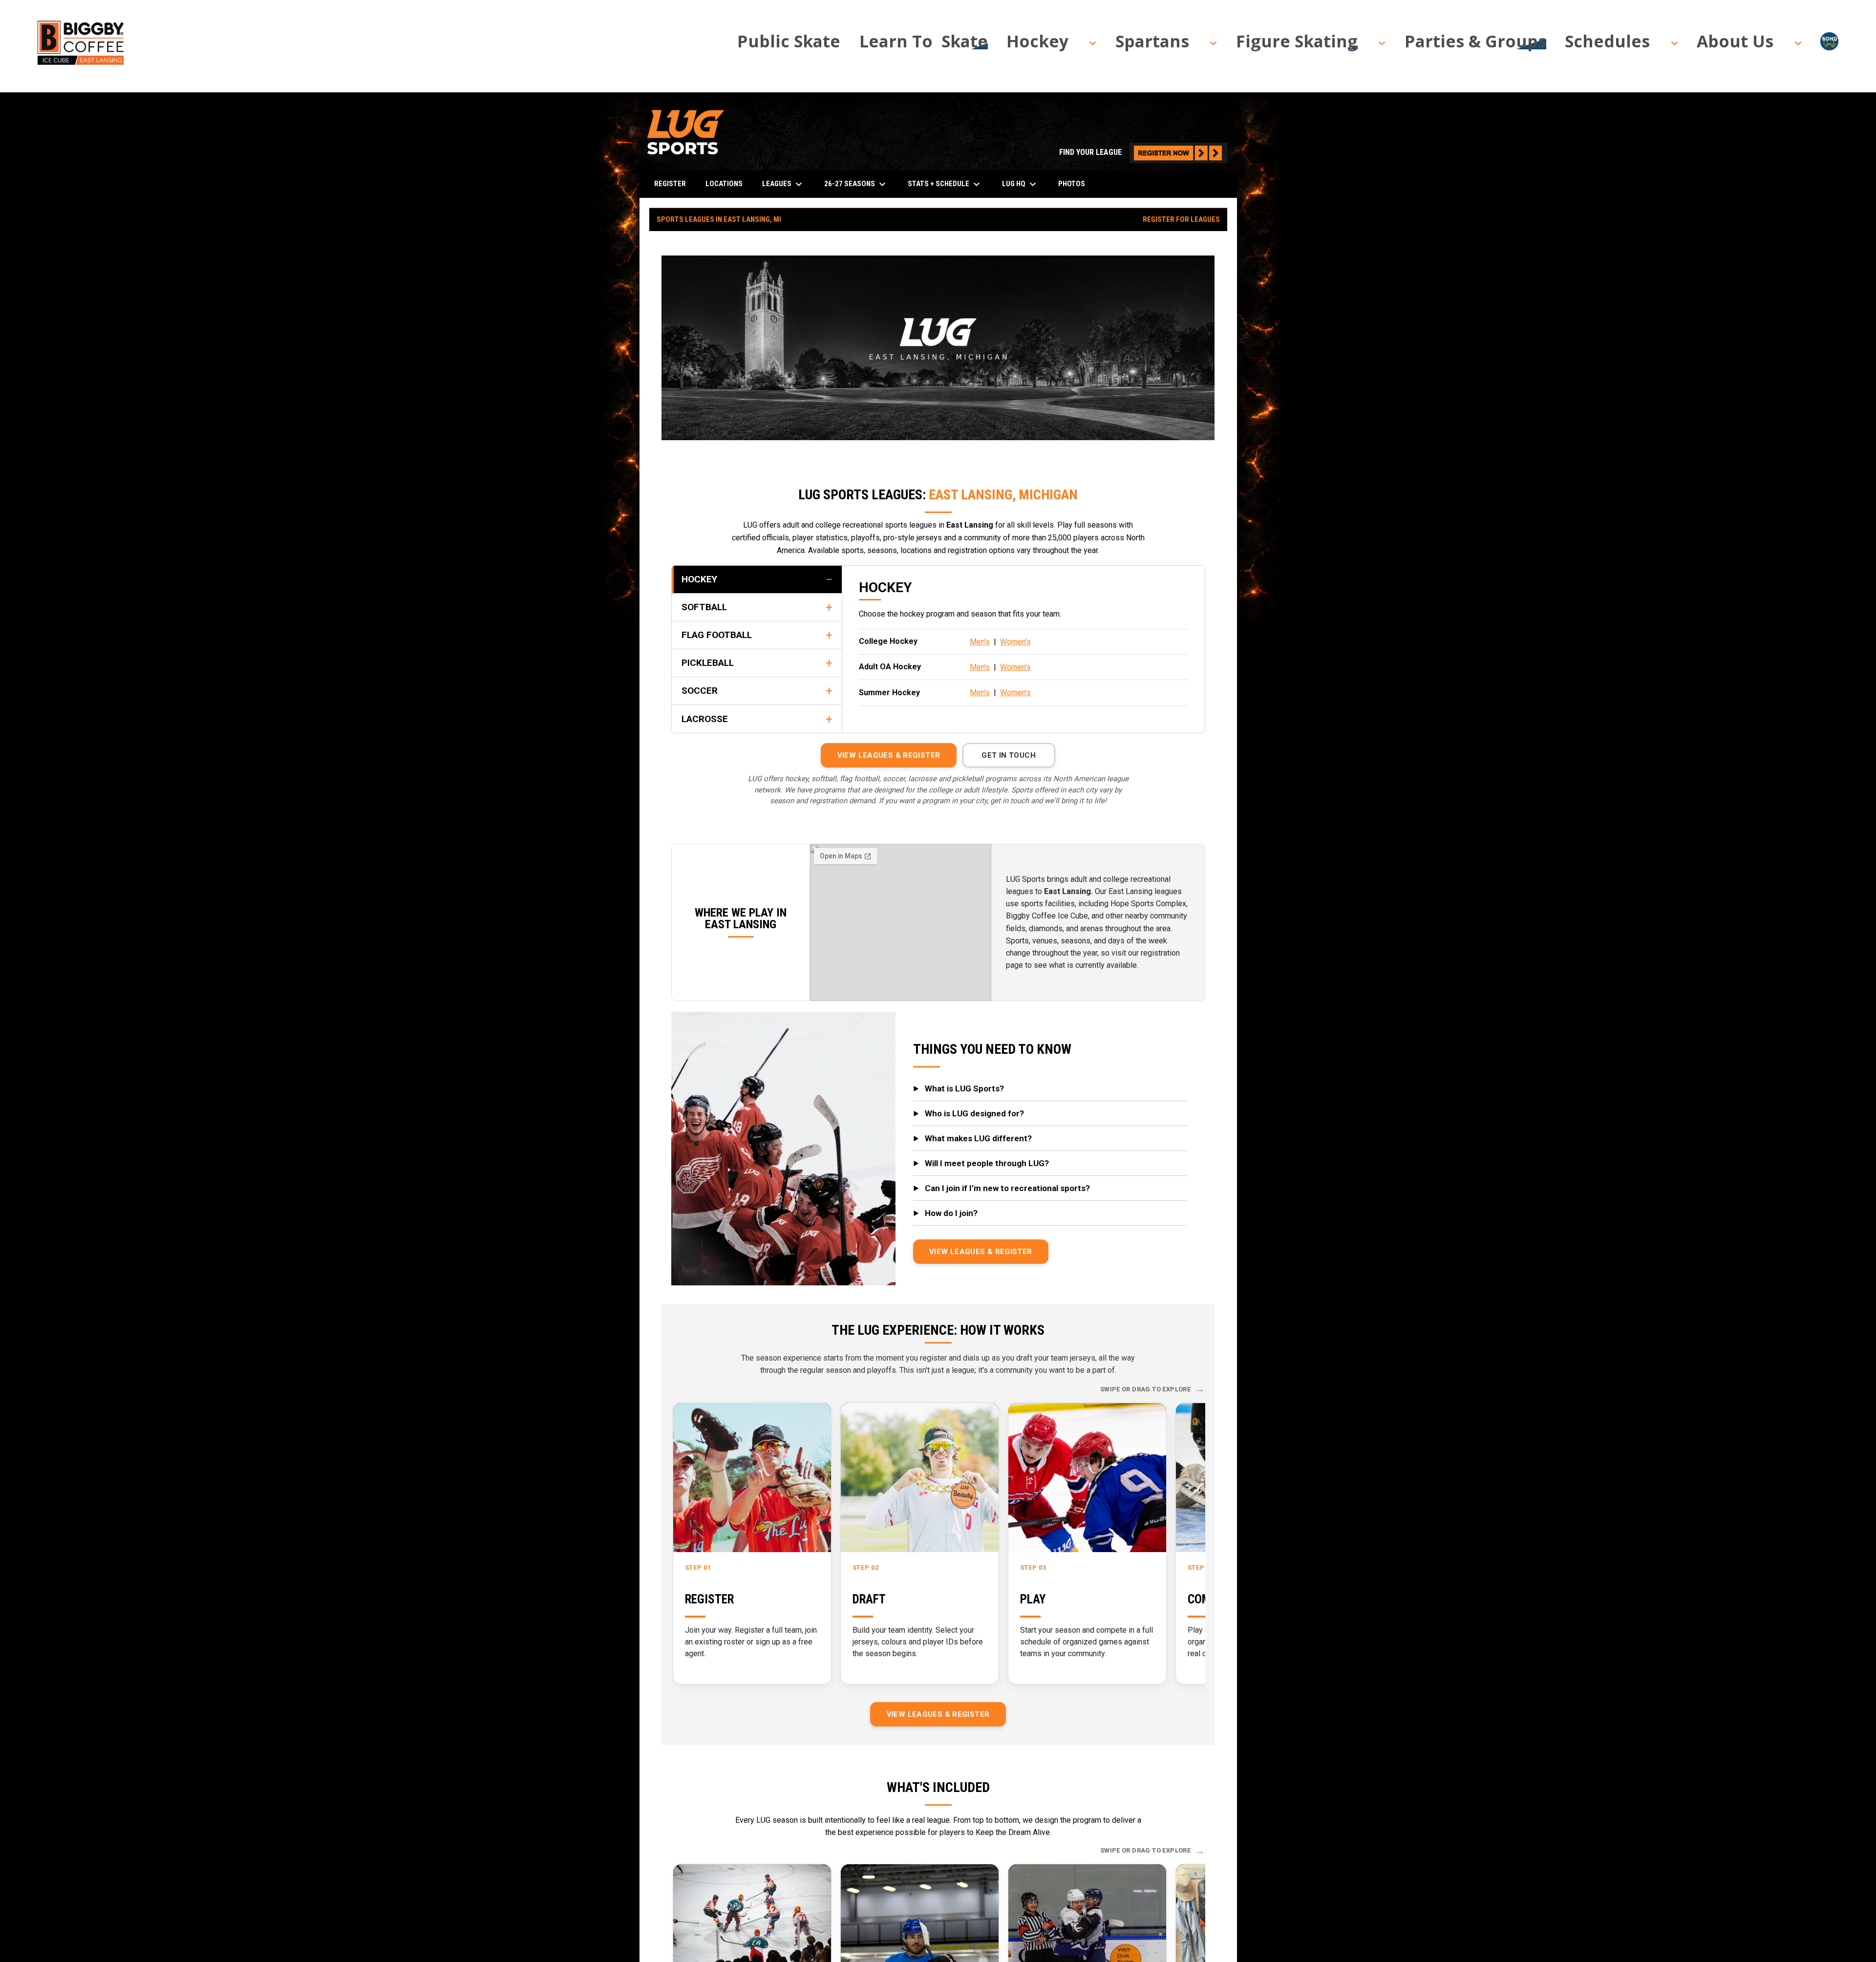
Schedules (1607, 42)
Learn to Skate (924, 42)
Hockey (1037, 42)
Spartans (1152, 42)
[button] (1042, 41)
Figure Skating (1297, 42)
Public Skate (789, 42)
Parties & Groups (1475, 42)
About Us (1735, 42)
